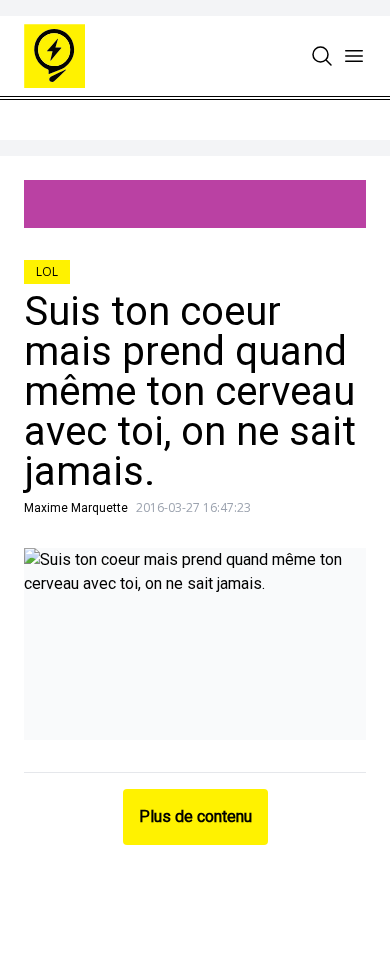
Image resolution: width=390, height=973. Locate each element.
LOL (47, 271)
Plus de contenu (195, 816)
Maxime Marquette (76, 508)
